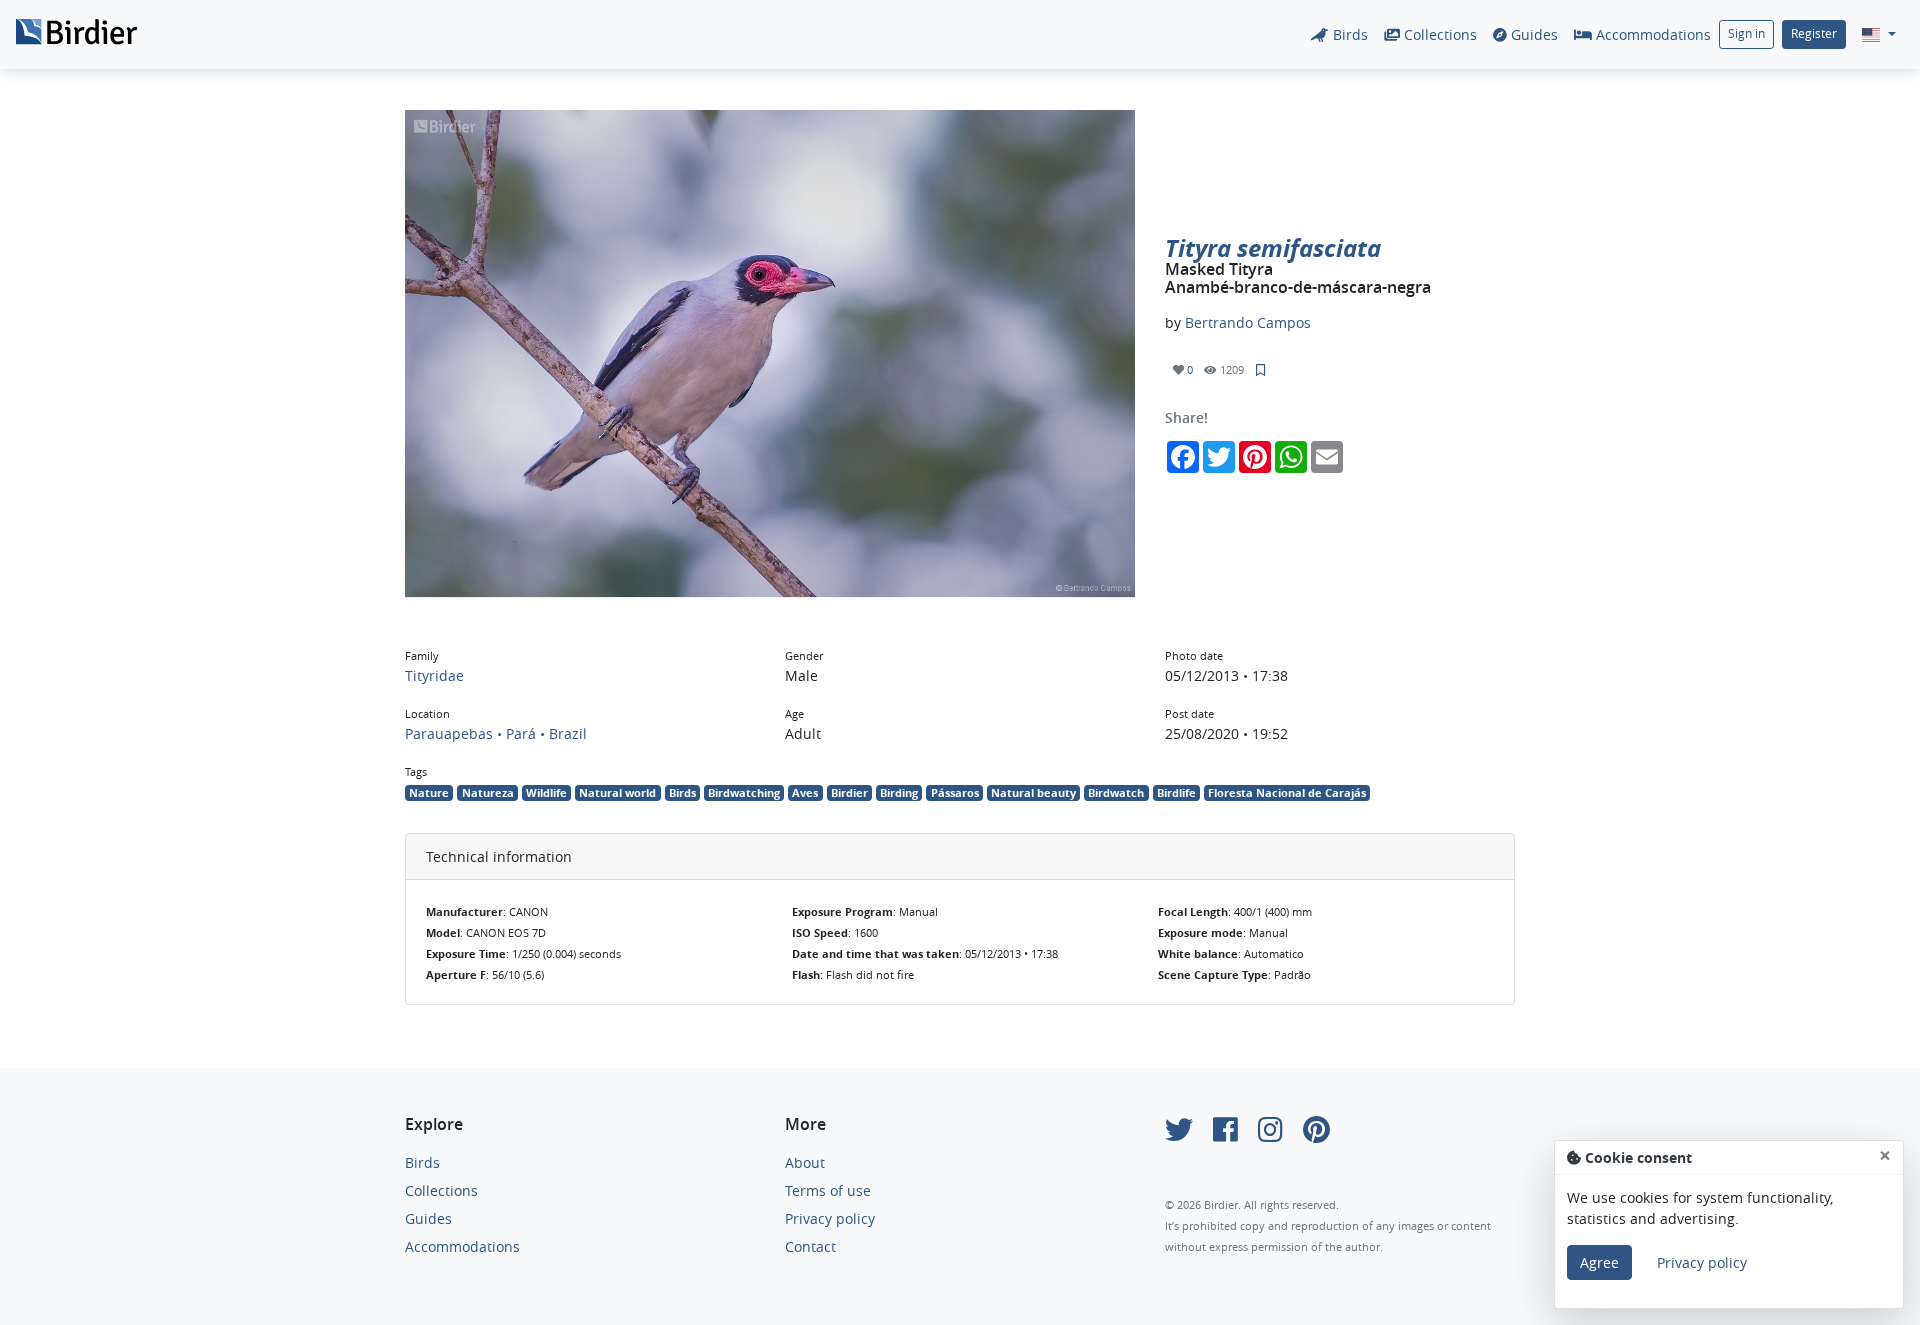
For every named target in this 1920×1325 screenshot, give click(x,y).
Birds (1348, 34)
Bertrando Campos (1248, 322)
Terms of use (828, 1190)
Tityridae (434, 675)
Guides (1532, 34)
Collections (1438, 34)
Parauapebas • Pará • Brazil (496, 733)
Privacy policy (830, 1218)
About (805, 1162)
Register (1814, 33)
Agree (1599, 1262)
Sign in (1746, 33)
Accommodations (1651, 34)
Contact (810, 1246)
